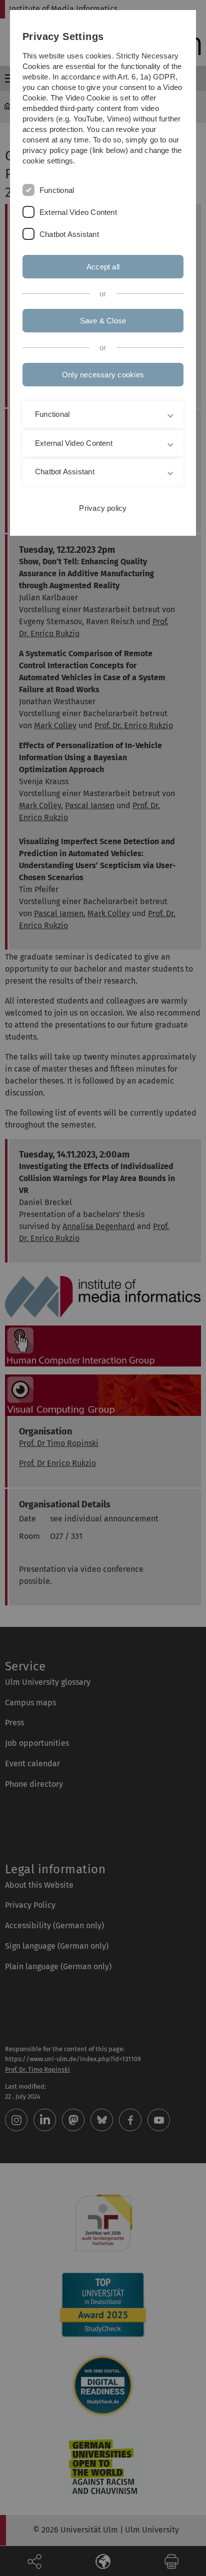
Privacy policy (103, 508)
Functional (57, 190)
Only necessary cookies (103, 375)
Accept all (103, 267)
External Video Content (78, 212)
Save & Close (103, 321)
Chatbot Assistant (69, 234)
